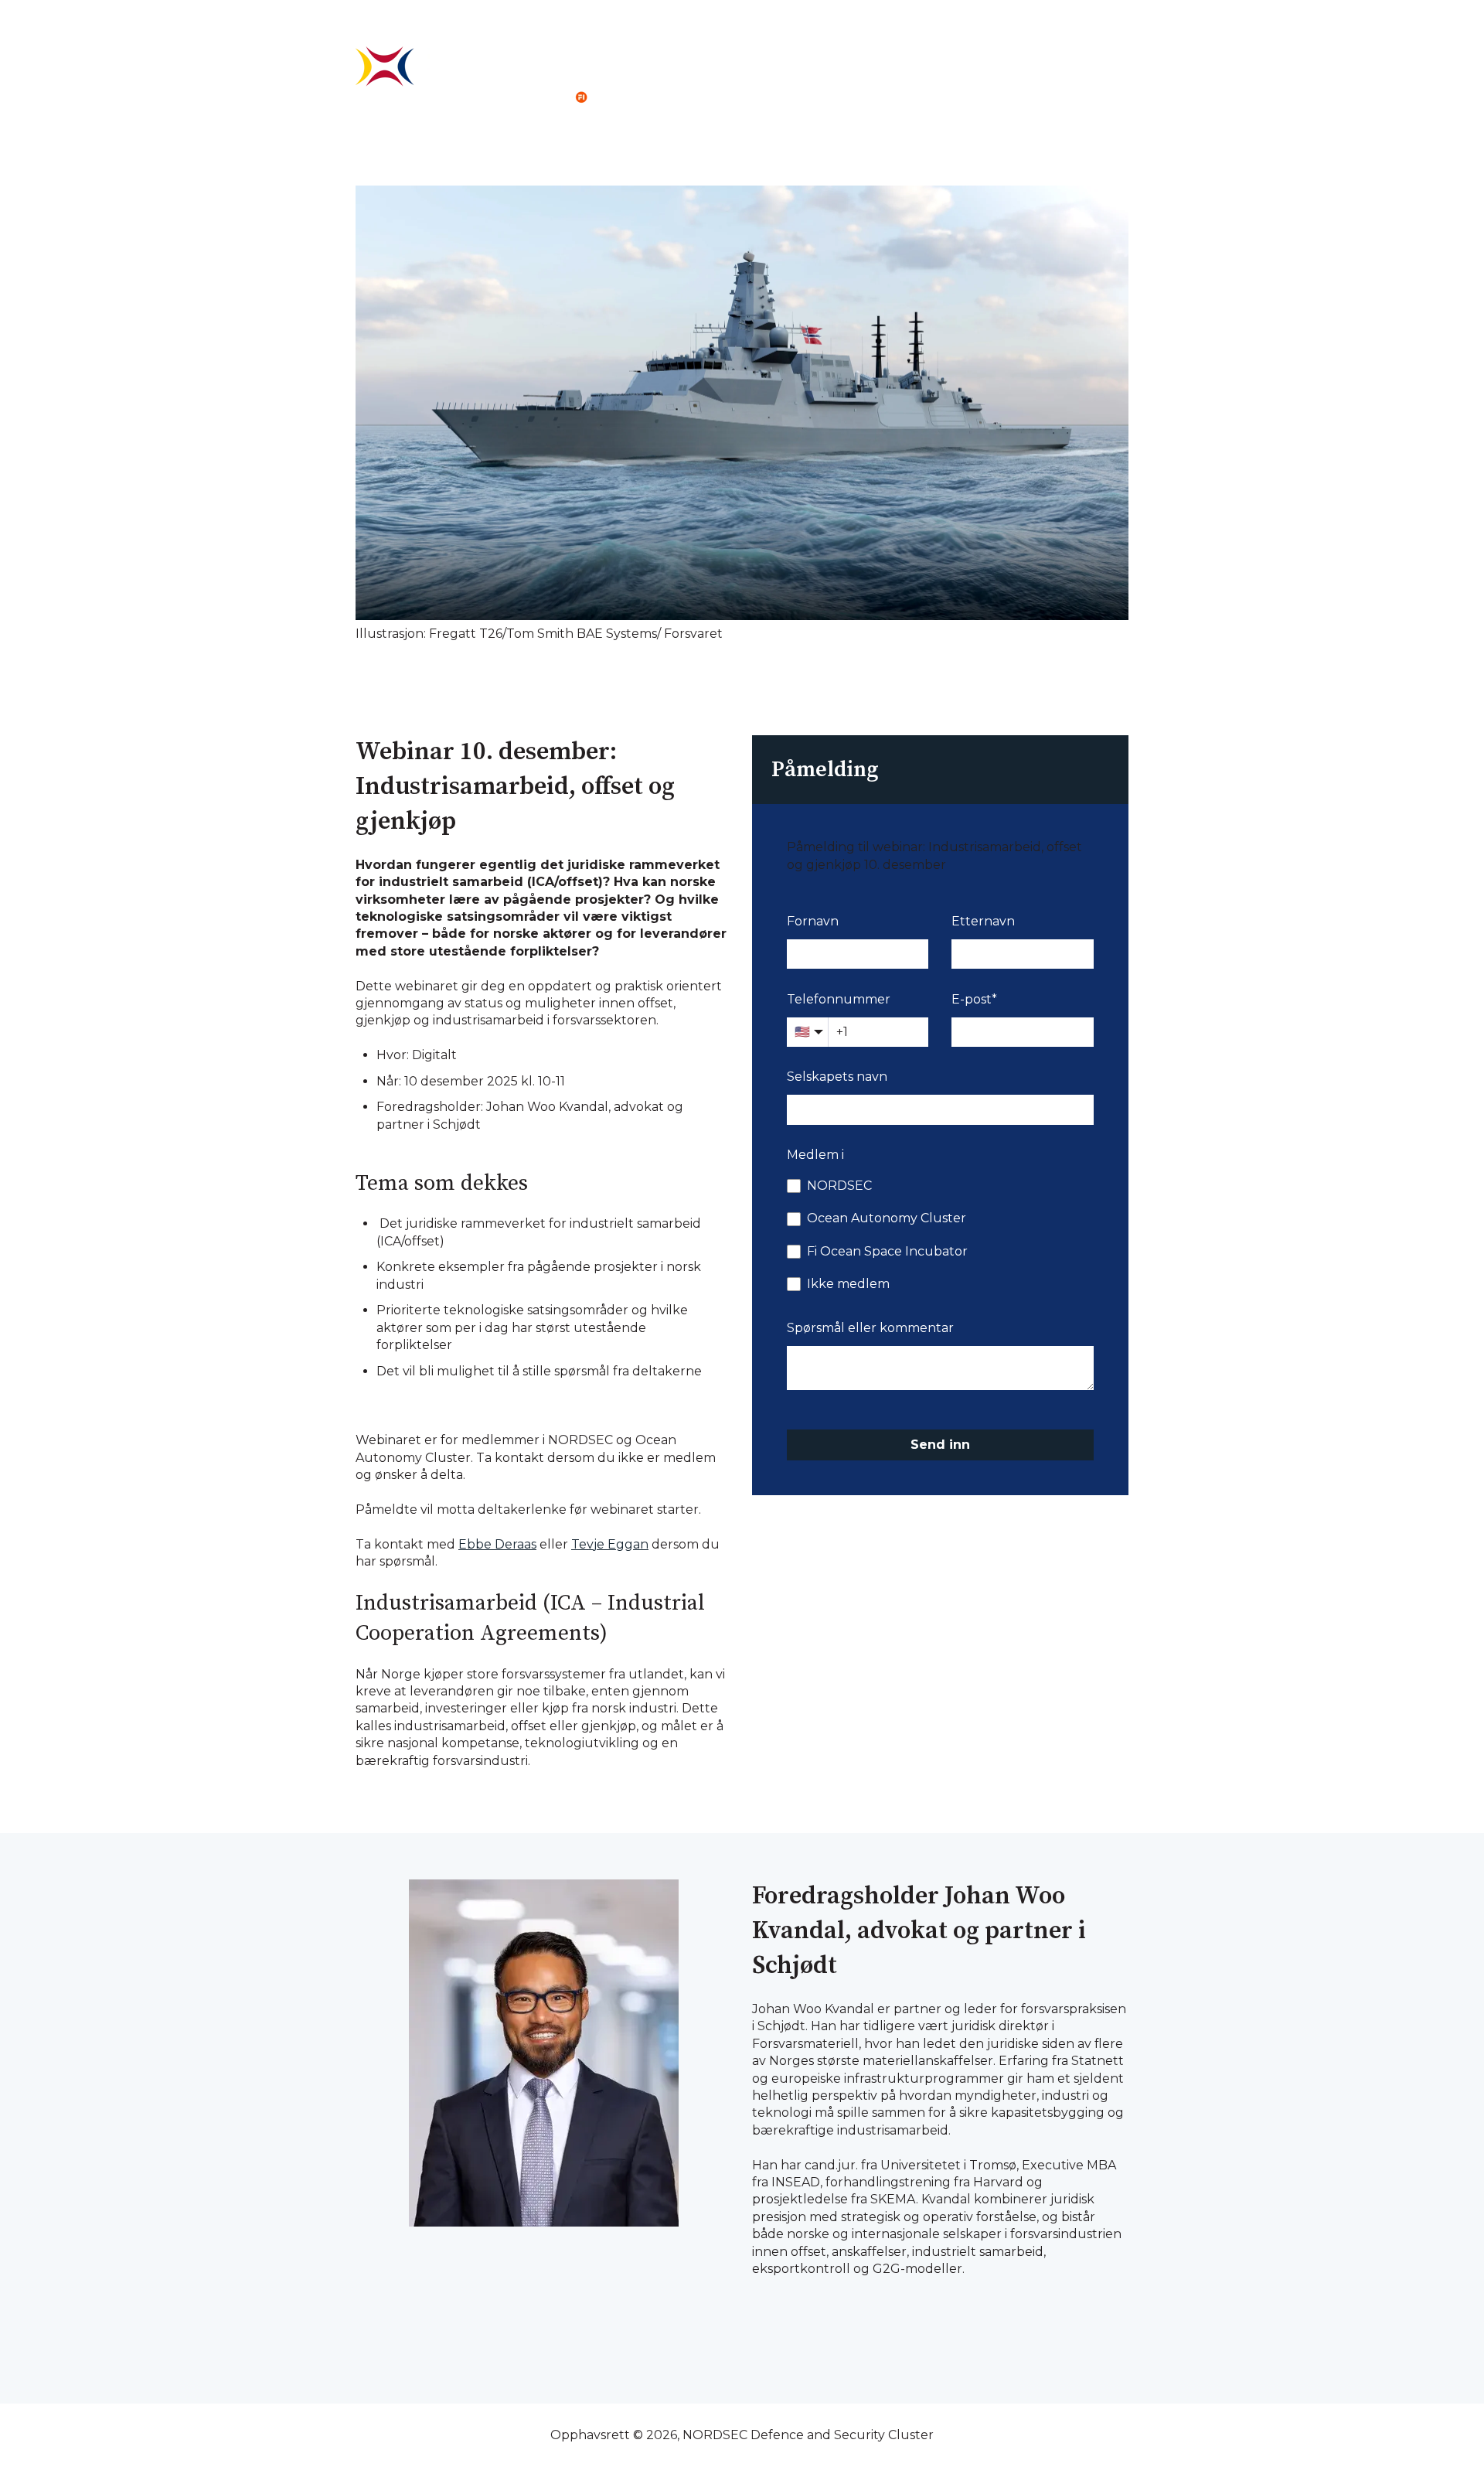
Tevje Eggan (610, 1544)
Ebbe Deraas (497, 1544)
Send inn (940, 1445)
